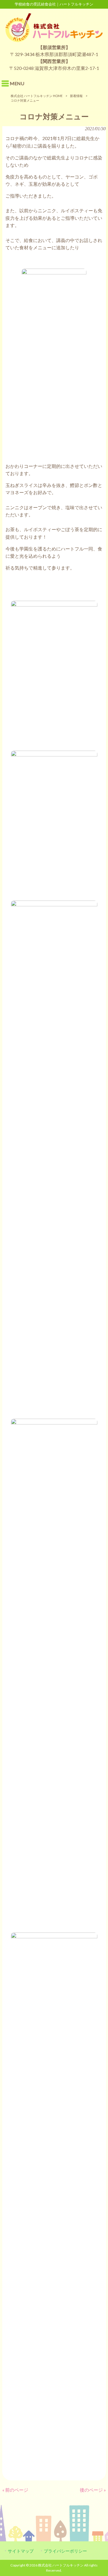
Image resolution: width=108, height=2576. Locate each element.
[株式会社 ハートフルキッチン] (54, 40)
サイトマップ (21, 2551)
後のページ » (93, 2490)
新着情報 (76, 96)
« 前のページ (15, 2490)
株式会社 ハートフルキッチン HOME (37, 96)
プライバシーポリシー (65, 2551)
